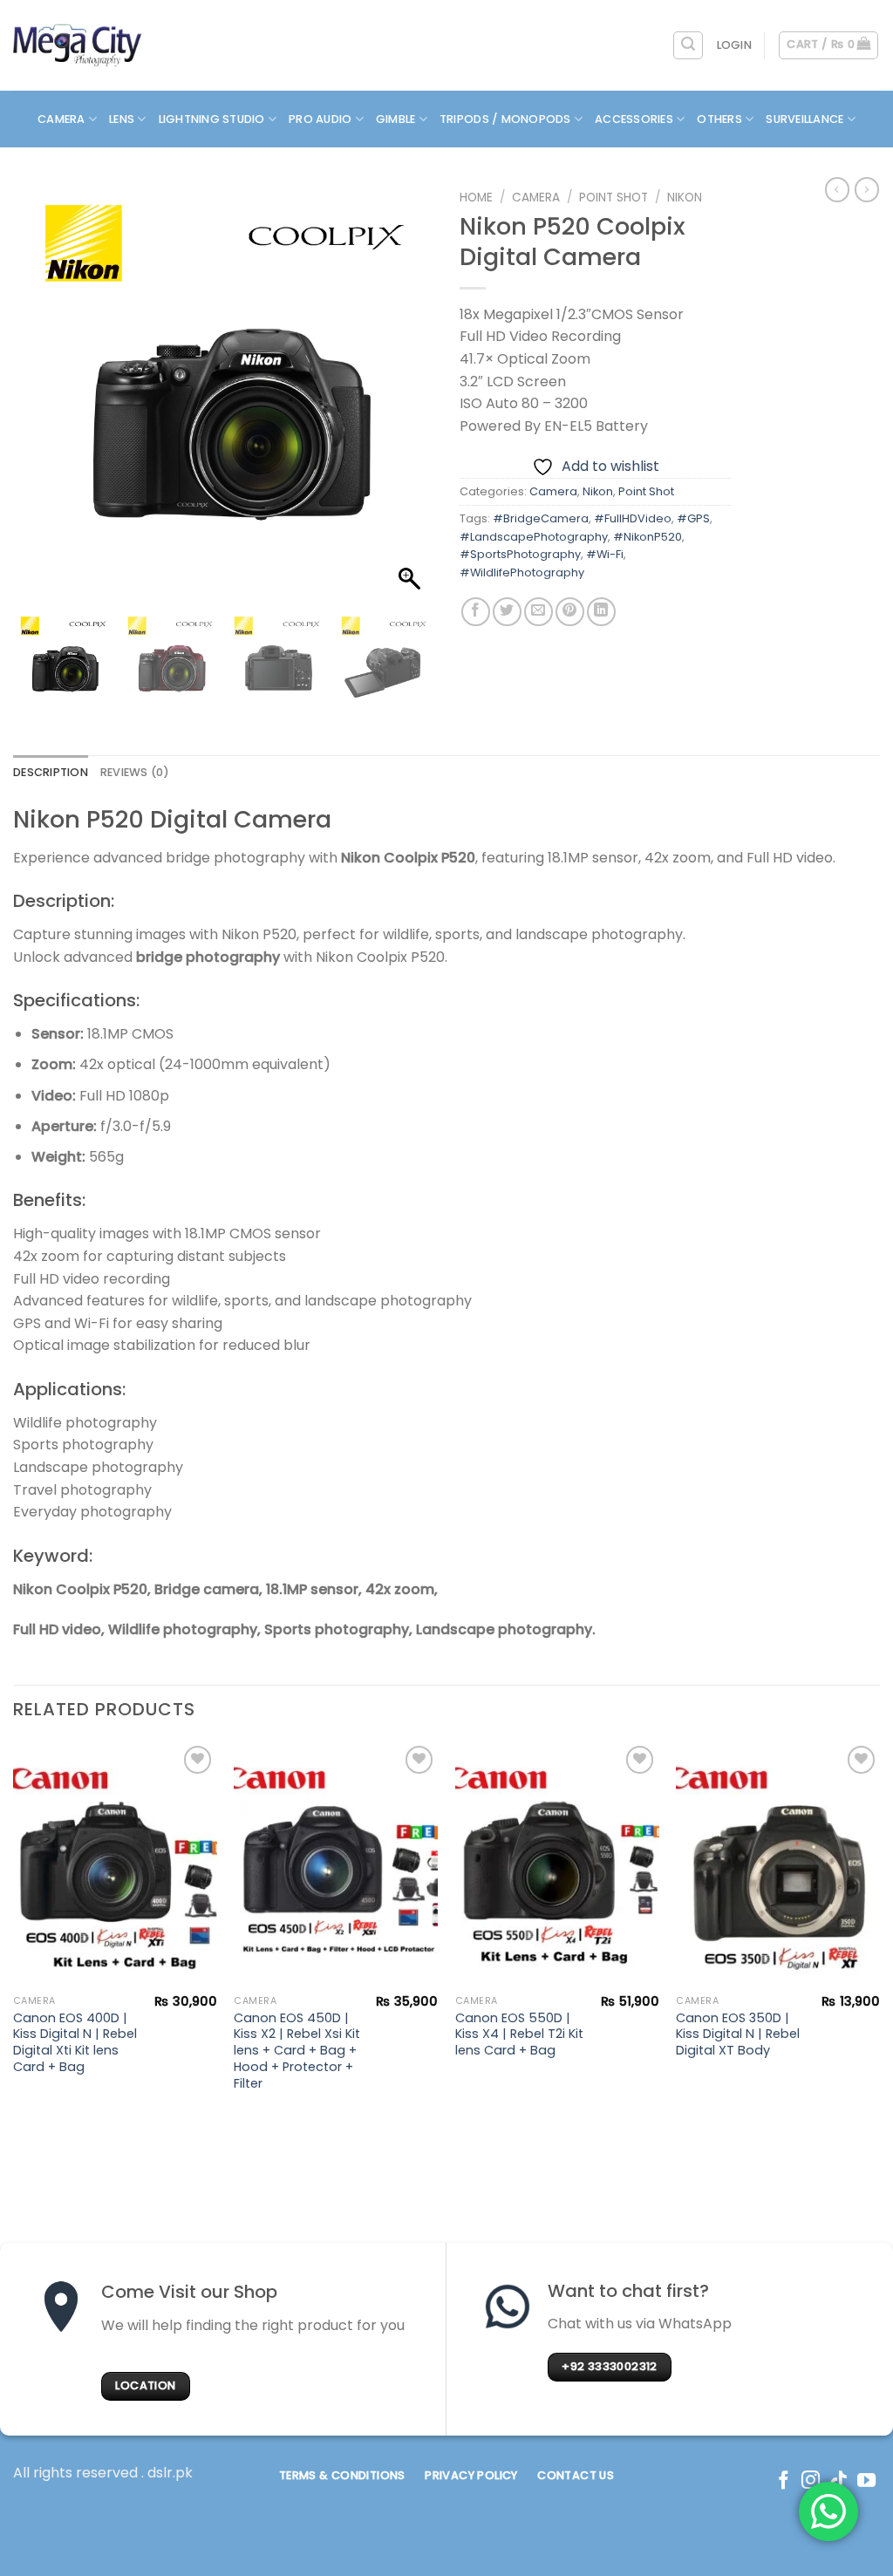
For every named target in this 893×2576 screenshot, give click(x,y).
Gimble (396, 119)
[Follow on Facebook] (784, 2481)
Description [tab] (51, 772)
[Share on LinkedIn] (601, 612)
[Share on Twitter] (507, 612)
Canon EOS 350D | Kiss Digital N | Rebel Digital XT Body (738, 2034)
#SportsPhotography (520, 554)
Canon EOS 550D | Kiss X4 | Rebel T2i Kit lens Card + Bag (519, 2034)
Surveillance (804, 119)
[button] (412, 401)
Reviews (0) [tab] (135, 772)
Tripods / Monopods (505, 119)
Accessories (634, 119)
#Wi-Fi (605, 554)
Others (719, 119)
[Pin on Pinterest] (570, 612)
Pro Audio (320, 119)
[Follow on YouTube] (866, 2481)
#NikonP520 (648, 537)
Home (476, 198)
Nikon (685, 198)
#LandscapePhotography (534, 537)
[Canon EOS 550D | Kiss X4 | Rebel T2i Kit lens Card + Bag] (557, 1864)
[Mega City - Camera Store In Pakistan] (78, 45)
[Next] (879, 1933)
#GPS (693, 518)
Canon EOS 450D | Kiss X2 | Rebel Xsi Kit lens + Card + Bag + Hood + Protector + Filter (297, 2051)
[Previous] (14, 1933)
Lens (122, 119)
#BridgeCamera (541, 518)
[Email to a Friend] (539, 612)
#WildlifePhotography (522, 572)
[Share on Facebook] (476, 612)
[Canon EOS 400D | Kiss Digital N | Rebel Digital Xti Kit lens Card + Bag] (115, 1864)
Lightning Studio (212, 119)
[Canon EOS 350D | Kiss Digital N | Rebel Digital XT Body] (778, 1864)
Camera (61, 119)
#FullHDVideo (633, 518)
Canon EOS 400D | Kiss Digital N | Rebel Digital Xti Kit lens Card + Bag (75, 2043)
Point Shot (614, 198)
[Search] (688, 45)
